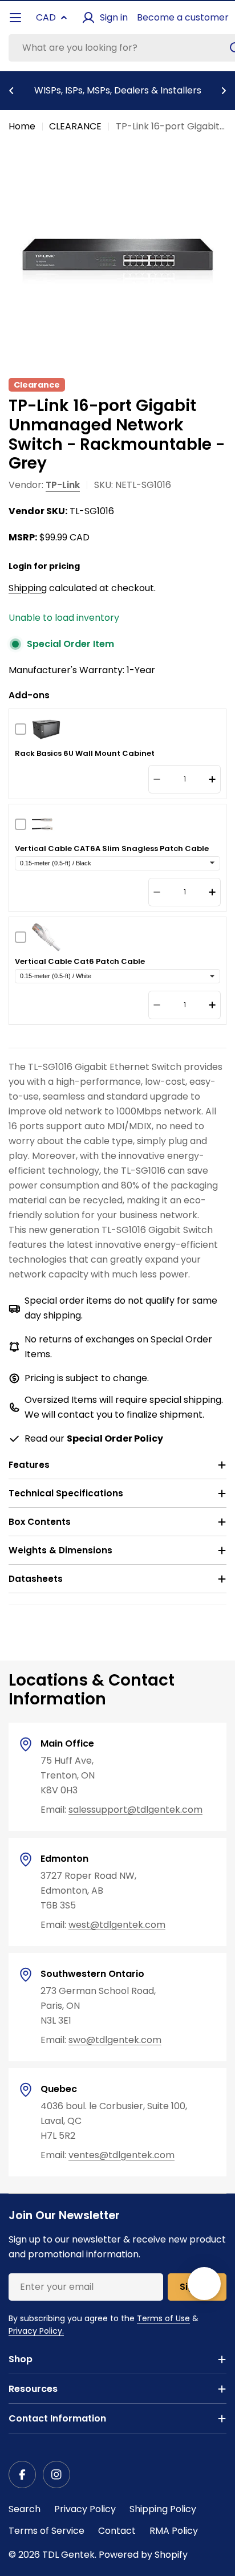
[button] (11, 91)
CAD (46, 17)
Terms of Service (46, 2531)
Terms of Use (163, 2318)
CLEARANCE (75, 126)
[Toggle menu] (15, 18)
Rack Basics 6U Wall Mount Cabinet (85, 754)
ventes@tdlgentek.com (121, 2155)
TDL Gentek (68, 2555)
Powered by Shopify (143, 2555)
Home (22, 126)
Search (25, 2509)
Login (20, 566)
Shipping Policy (163, 2509)
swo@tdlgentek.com (115, 2040)
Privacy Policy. (36, 2331)
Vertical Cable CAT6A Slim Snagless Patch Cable (112, 849)
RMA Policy (174, 2531)
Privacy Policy (85, 2509)
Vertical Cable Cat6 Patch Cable (80, 962)
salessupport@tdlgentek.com (135, 1810)
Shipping (28, 588)
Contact (117, 2531)
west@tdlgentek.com (117, 1925)
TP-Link (63, 485)
